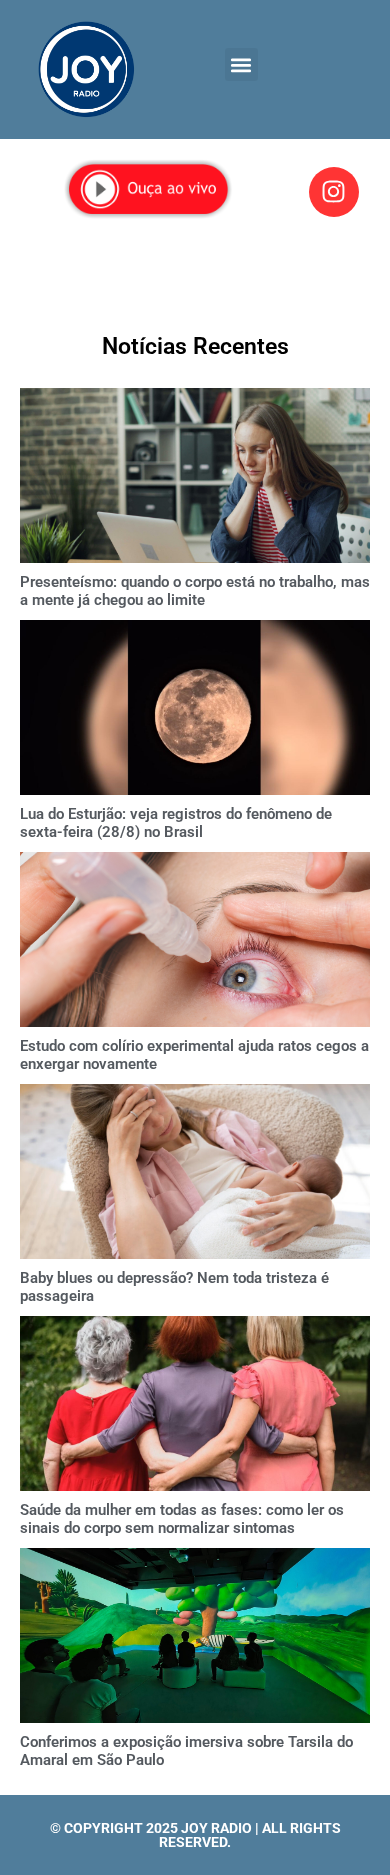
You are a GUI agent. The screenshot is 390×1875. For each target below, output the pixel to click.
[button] (241, 64)
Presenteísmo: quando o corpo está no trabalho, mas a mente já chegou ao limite (195, 591)
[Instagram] (334, 192)
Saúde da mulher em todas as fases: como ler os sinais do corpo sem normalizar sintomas (182, 1519)
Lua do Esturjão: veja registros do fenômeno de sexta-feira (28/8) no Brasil (176, 823)
